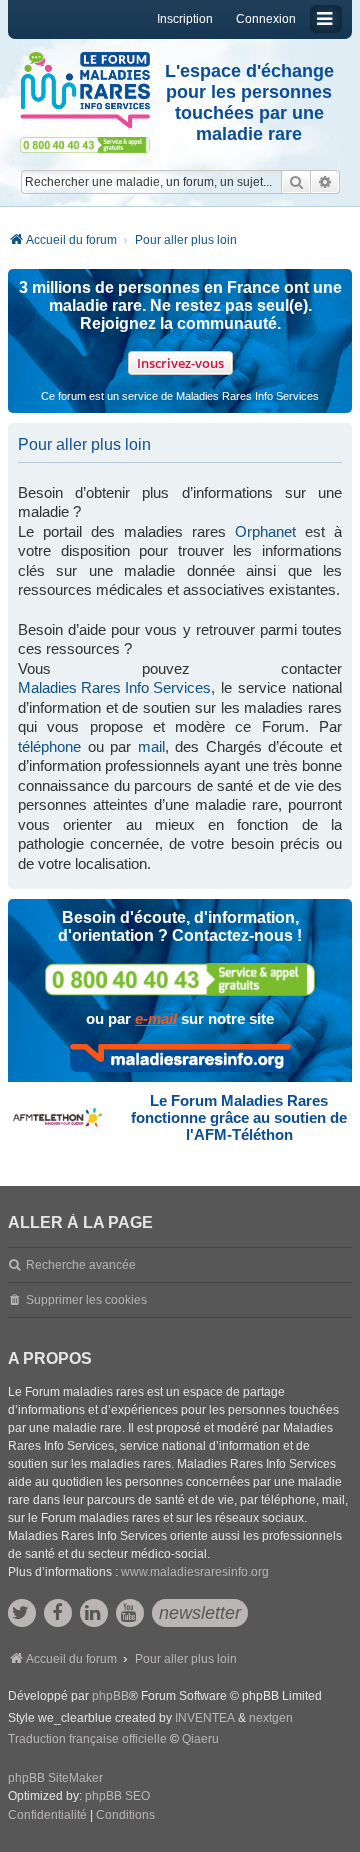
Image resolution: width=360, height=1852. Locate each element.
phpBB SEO (117, 1796)
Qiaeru (200, 1739)
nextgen (271, 1718)
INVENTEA (205, 1718)
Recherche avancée (81, 1265)
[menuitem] (47, 1816)
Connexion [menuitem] (266, 19)
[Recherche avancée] (325, 182)
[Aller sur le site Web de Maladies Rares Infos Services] (180, 1058)
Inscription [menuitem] (185, 19)
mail (151, 746)
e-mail (156, 1018)
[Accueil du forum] (85, 90)
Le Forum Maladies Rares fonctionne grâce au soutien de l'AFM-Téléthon (239, 1117)
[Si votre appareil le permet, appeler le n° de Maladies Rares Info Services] (180, 979)
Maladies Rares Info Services (114, 687)
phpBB (110, 1696)
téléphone (49, 746)
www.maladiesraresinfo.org (195, 1572)
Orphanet (265, 531)
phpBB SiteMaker (55, 1778)
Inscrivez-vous (180, 363)
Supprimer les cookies (86, 1300)
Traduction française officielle (87, 1739)
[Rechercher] (296, 182)
